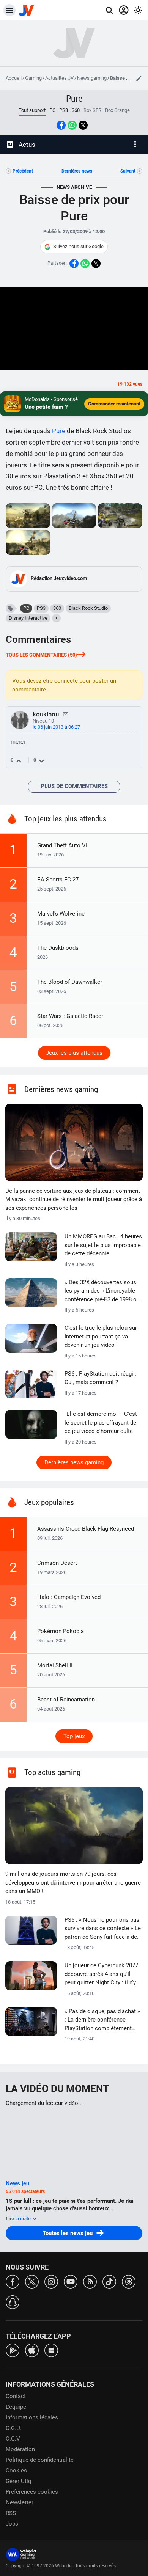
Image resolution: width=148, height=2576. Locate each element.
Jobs (12, 2524)
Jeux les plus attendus (74, 1053)
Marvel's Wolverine (61, 914)
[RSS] (90, 2281)
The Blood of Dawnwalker (70, 982)
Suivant (128, 171)
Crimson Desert (57, 1563)
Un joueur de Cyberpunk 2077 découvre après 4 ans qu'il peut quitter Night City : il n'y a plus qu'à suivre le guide (102, 1974)
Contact (16, 2396)
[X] (32, 2281)
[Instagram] (51, 2281)
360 (76, 110)
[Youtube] (71, 2281)
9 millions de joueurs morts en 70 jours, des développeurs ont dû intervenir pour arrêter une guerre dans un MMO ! (73, 1883)
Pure (74, 99)
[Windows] (51, 2350)
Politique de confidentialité (40, 2460)
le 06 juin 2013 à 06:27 (56, 727)
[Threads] (129, 2281)
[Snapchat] (13, 2302)
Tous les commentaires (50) (41, 655)
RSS (11, 2513)
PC (52, 110)
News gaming (92, 78)
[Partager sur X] (83, 125)
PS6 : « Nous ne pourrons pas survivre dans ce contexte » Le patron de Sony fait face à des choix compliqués (103, 1929)
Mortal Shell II (55, 1665)
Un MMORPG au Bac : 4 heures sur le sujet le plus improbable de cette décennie (103, 1245)
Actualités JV (59, 78)
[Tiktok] (109, 2281)
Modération (20, 2449)
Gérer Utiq (19, 2481)
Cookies (16, 2471)
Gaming (33, 78)
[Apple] (32, 2350)
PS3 (64, 110)
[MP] (66, 714)
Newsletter (20, 2502)
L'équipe (16, 2407)
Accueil (14, 78)
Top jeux (74, 1736)
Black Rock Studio (88, 608)
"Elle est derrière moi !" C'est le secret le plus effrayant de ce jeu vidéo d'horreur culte (101, 1422)
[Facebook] (13, 2281)
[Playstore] (13, 2350)
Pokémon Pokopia (61, 1631)
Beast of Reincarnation (66, 1700)
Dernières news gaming (74, 1462)
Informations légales (32, 2417)
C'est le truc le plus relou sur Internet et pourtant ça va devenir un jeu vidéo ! (101, 1336)
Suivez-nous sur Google (78, 246)
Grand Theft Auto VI (62, 845)
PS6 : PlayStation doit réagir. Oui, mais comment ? (100, 1378)
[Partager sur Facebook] (61, 125)
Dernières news (77, 171)
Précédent (23, 171)
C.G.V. (13, 2439)
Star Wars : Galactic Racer (70, 1016)
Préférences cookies (32, 2492)
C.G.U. (14, 2428)
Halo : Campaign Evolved (69, 1597)
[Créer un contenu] (139, 78)
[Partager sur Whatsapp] (72, 125)
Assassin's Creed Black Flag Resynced (86, 1529)
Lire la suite (19, 2219)
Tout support (32, 110)
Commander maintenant (114, 404)
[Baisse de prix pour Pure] (28, 516)
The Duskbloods (58, 948)
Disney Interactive (28, 618)
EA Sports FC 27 (58, 880)
